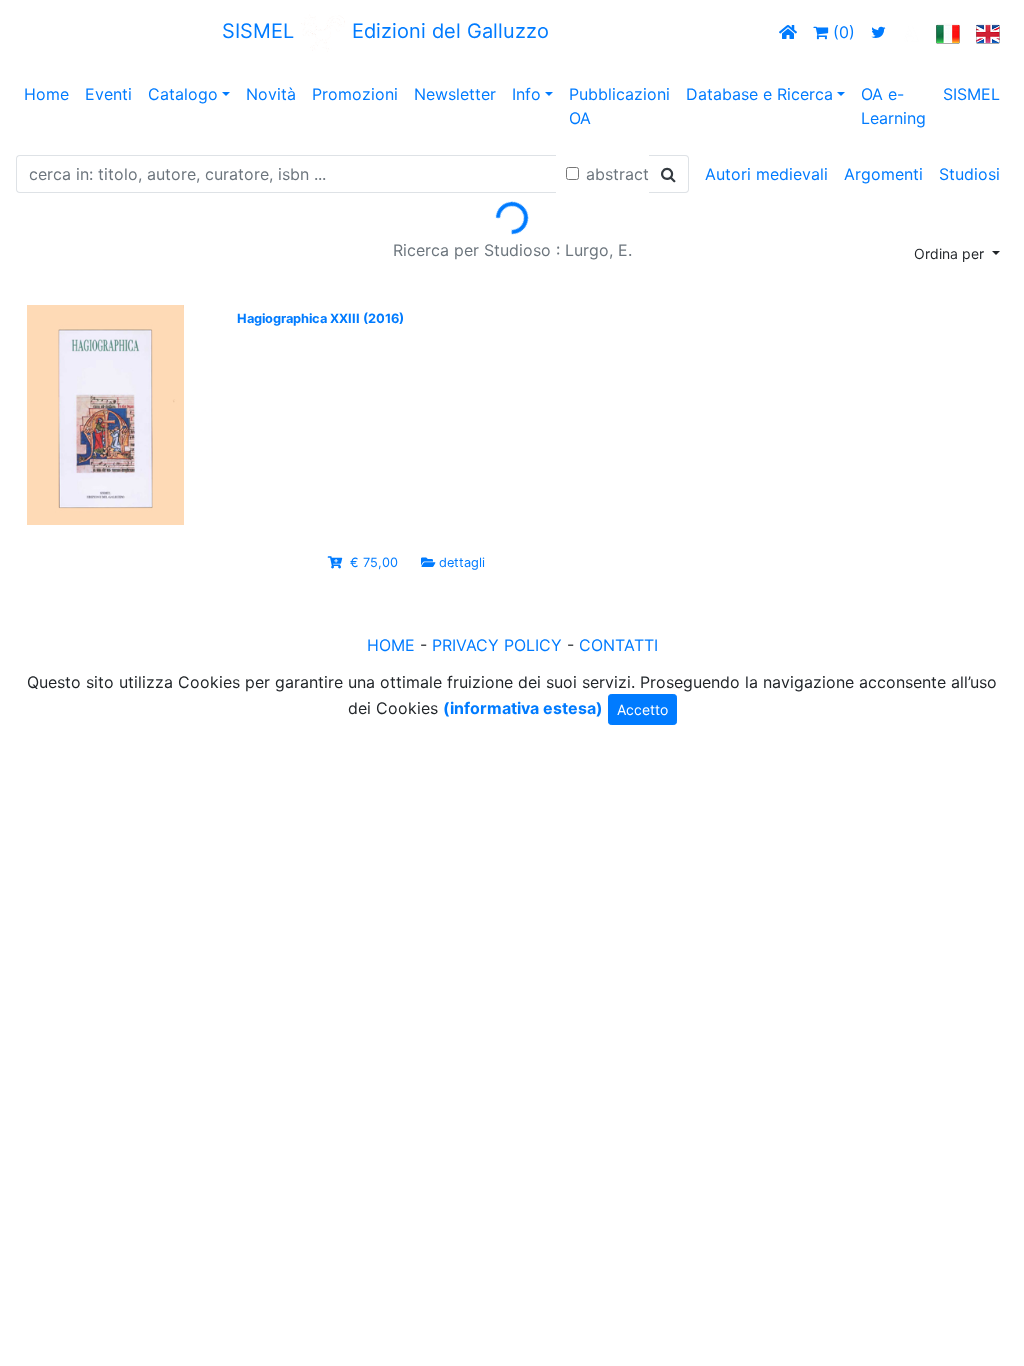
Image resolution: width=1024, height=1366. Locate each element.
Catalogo (183, 94)
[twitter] (878, 32)
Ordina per (951, 253)
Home (46, 94)
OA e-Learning (893, 106)
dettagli (462, 562)
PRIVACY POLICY (497, 645)
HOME (391, 645)
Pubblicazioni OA (619, 106)
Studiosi (969, 174)
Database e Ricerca (759, 94)
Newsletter (455, 94)
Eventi (108, 94)
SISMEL (971, 94)
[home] (788, 32)
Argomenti (883, 174)
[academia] (911, 32)
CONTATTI (618, 645)
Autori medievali (766, 174)
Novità (271, 94)
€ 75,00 (374, 562)
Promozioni (355, 94)
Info (526, 94)
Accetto (642, 709)
